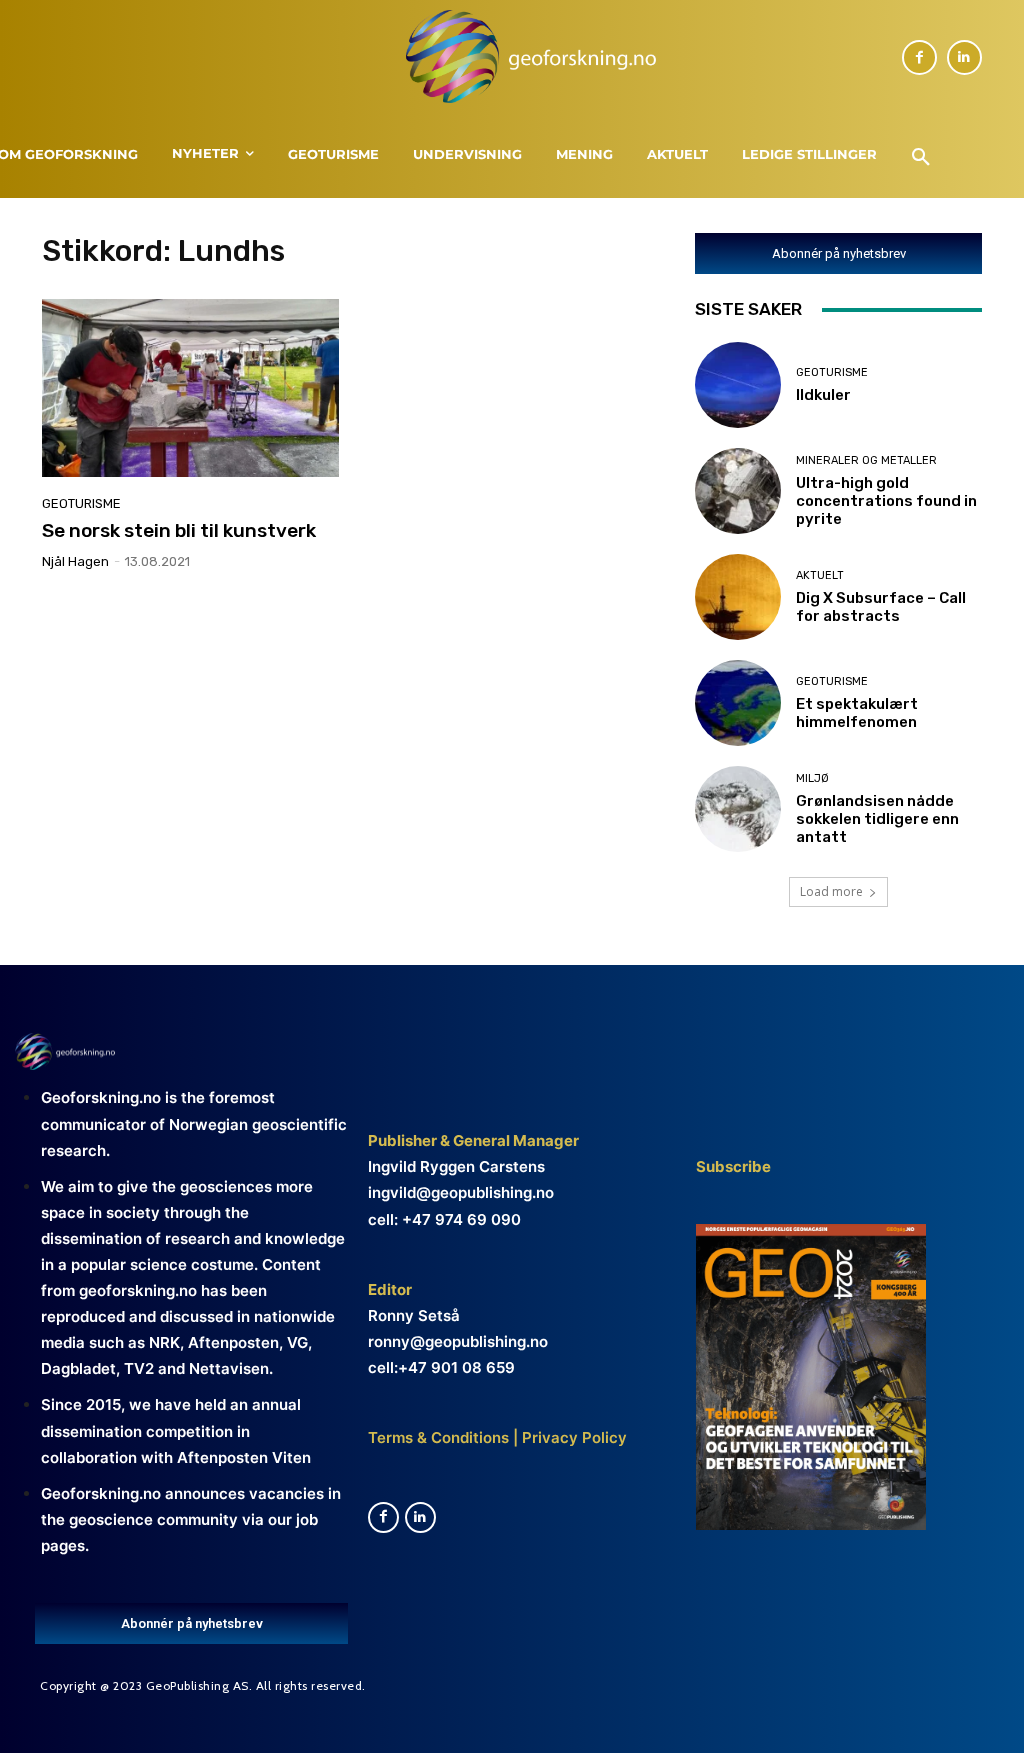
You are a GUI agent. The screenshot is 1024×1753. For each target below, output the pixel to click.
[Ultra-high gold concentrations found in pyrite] (738, 491)
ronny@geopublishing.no (458, 1341)
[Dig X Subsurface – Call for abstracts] (738, 597)
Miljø (812, 778)
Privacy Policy (572, 1437)
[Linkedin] (964, 57)
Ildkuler (823, 395)
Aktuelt (820, 575)
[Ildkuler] (738, 385)
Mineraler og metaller (866, 460)
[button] (921, 158)
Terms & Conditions (438, 1437)
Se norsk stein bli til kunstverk (179, 530)
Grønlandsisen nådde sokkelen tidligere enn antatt (877, 819)
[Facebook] (919, 57)
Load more (831, 891)
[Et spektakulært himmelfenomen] (738, 703)
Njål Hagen (75, 561)
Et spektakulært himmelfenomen (857, 713)
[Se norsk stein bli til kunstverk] (190, 388)
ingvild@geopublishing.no (461, 1192)
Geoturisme (81, 503)
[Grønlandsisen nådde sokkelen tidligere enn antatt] (738, 809)
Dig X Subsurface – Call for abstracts (881, 607)
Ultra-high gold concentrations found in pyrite (886, 501)
